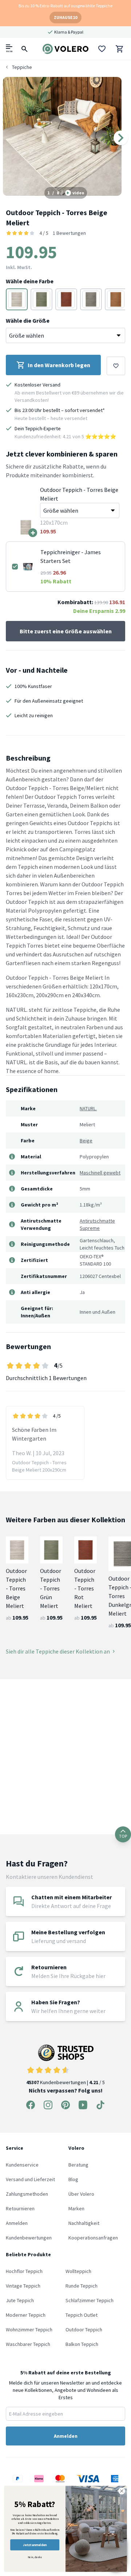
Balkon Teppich (82, 2344)
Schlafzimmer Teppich (90, 2300)
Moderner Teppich (26, 2315)
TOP (123, 1836)
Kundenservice (22, 2165)
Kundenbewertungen (29, 2238)
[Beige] (17, 299)
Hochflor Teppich (24, 2271)
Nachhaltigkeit (84, 2223)
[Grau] (91, 299)
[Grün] (41, 299)
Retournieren (20, 2208)
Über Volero (81, 2194)
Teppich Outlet (82, 2315)
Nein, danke (35, 2557)
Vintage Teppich (23, 2286)
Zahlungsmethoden (27, 2194)
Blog (73, 2179)
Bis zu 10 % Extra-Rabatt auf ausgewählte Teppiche (65, 6)
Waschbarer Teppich (28, 2344)
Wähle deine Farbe (30, 281)
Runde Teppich (82, 2286)
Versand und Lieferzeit (30, 2179)
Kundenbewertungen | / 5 (65, 2082)
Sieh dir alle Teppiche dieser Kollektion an (58, 1651)
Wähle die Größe (28, 320)
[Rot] (66, 299)
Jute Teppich (20, 2300)
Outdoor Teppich (84, 2330)
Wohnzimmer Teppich (29, 2330)
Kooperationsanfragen (93, 2238)
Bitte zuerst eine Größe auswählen (66, 631)
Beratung (78, 2165)
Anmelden (17, 2223)
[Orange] (116, 299)
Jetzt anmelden (35, 2545)
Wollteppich (78, 2271)
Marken (76, 2208)
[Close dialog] (122, 2491)
